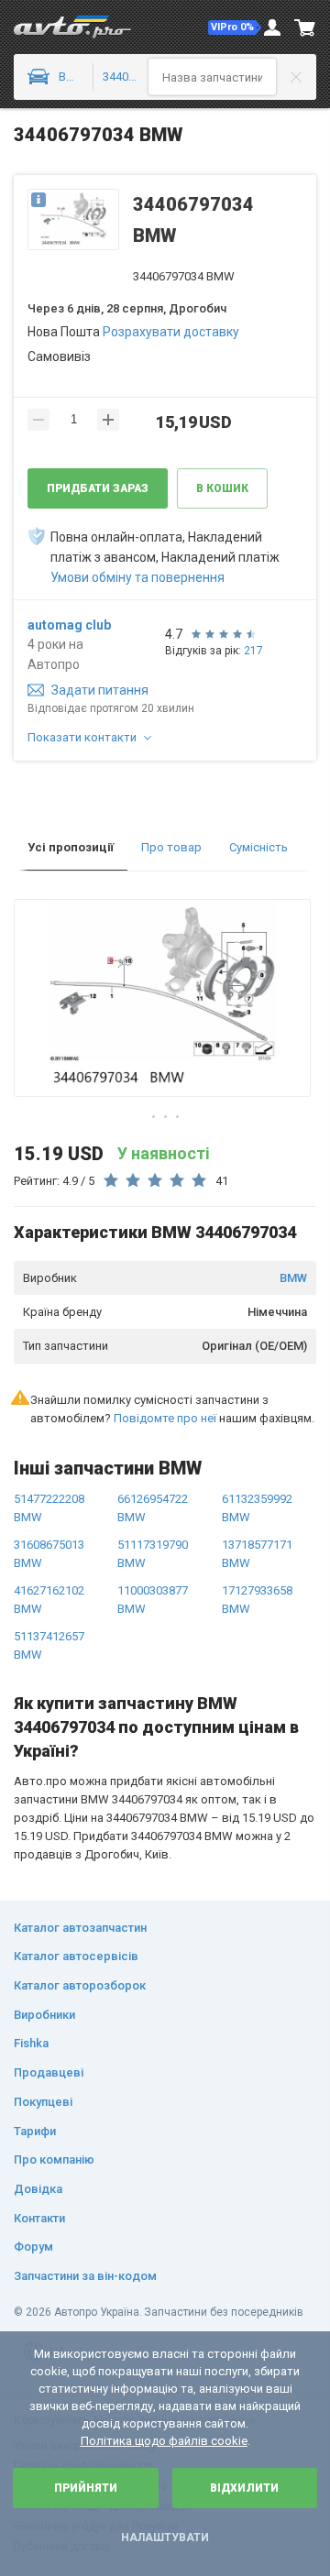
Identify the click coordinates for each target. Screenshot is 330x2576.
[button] (235, 27)
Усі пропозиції (71, 847)
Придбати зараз (98, 488)
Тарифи (35, 2131)
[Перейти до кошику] (305, 27)
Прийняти (86, 2488)
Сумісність (258, 847)
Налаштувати (165, 2538)
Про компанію (54, 2159)
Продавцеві (49, 2072)
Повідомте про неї (165, 1418)
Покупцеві (43, 2102)
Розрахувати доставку (171, 332)
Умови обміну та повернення (137, 577)
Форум (33, 2247)
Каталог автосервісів (76, 1956)
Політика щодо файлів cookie (164, 2441)
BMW (293, 1278)
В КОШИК (222, 488)
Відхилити (244, 2488)
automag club (69, 625)
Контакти (39, 2218)
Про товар (171, 847)
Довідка (38, 2189)
